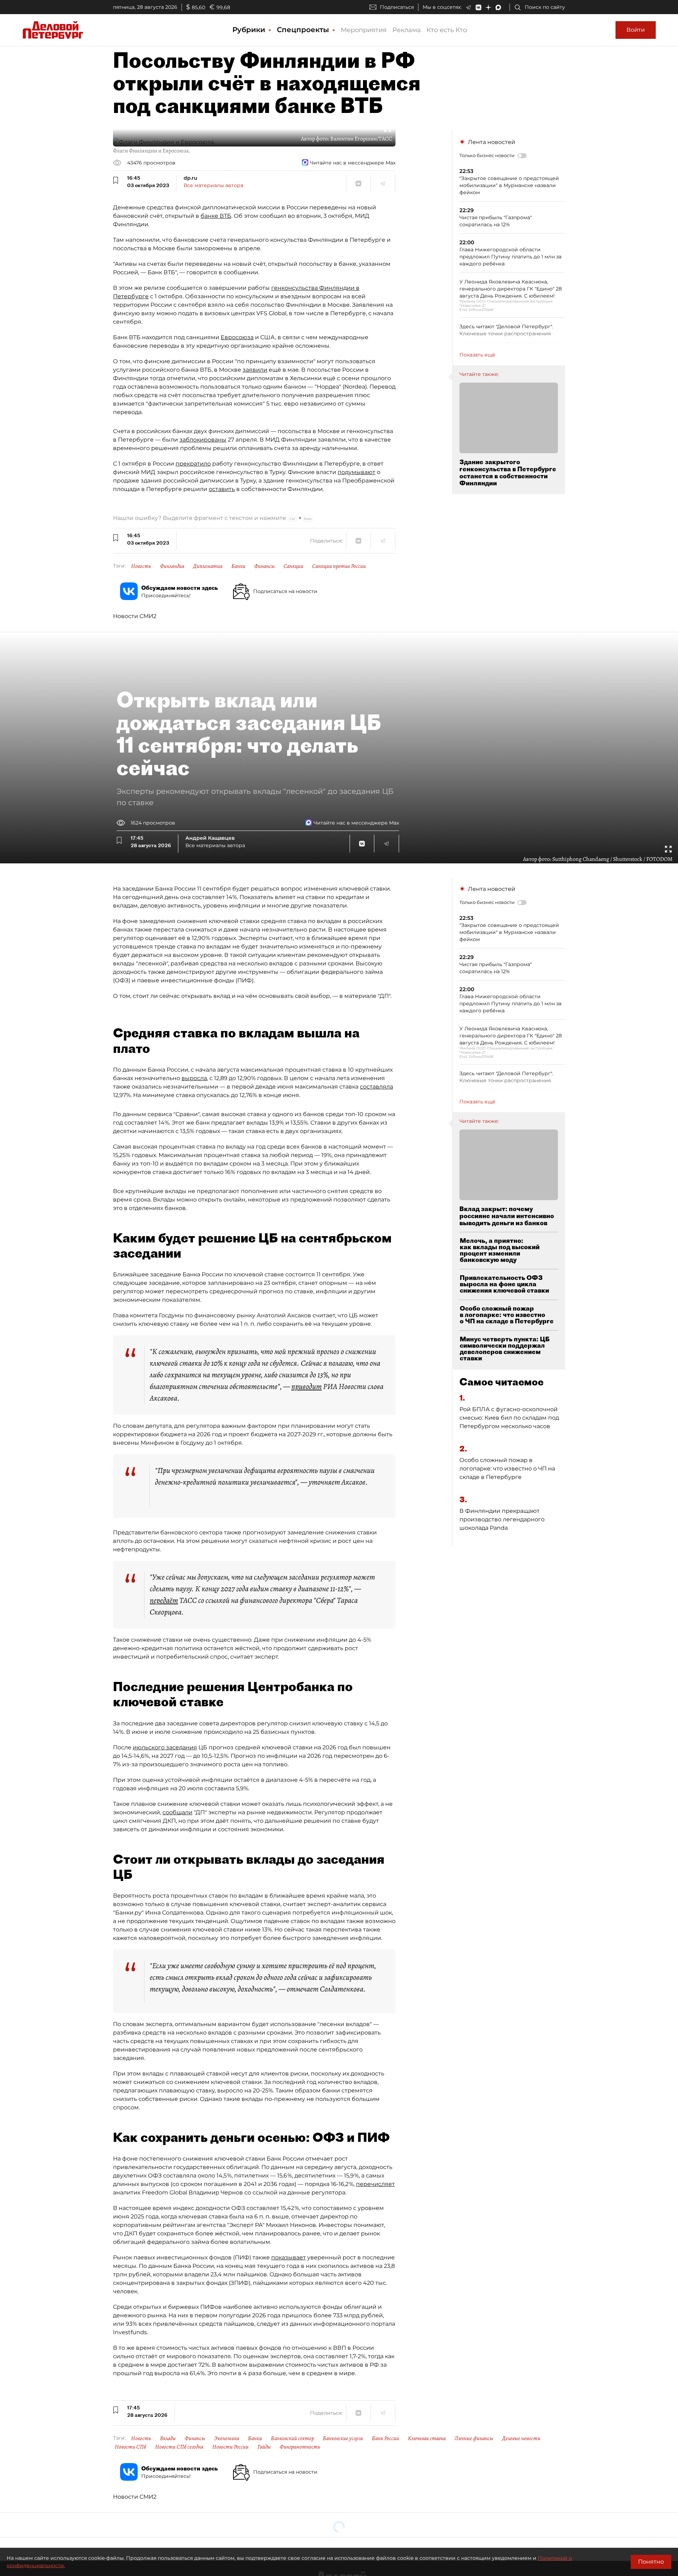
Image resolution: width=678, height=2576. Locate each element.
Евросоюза (237, 337)
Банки (238, 566)
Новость (141, 566)
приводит (307, 1386)
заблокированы (203, 440)
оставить (222, 489)
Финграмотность (300, 2447)
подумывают (356, 472)
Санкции (293, 566)
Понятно (651, 2562)
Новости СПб (130, 2447)
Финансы (264, 566)
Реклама (407, 30)
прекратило (193, 464)
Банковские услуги (343, 2438)
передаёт (164, 1600)
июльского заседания (165, 1747)
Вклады (168, 2438)
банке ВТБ (216, 216)
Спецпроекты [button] (304, 30)
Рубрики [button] (250, 30)
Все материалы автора (213, 185)
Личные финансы (474, 2438)
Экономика (227, 2438)
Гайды (264, 2447)
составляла (376, 1087)
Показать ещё (477, 355)
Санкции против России (339, 566)
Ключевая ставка (427, 2438)
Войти (636, 30)
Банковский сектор (292, 2438)
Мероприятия (364, 30)
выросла (194, 1078)
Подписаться (397, 7)
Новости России (230, 2447)
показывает (289, 2257)
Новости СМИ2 (135, 616)
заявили (255, 370)
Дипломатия (208, 566)
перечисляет (375, 2184)
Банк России (385, 2438)
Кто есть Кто (447, 30)
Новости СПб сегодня (179, 2447)
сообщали (177, 1812)
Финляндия (172, 566)
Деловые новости (521, 2438)
